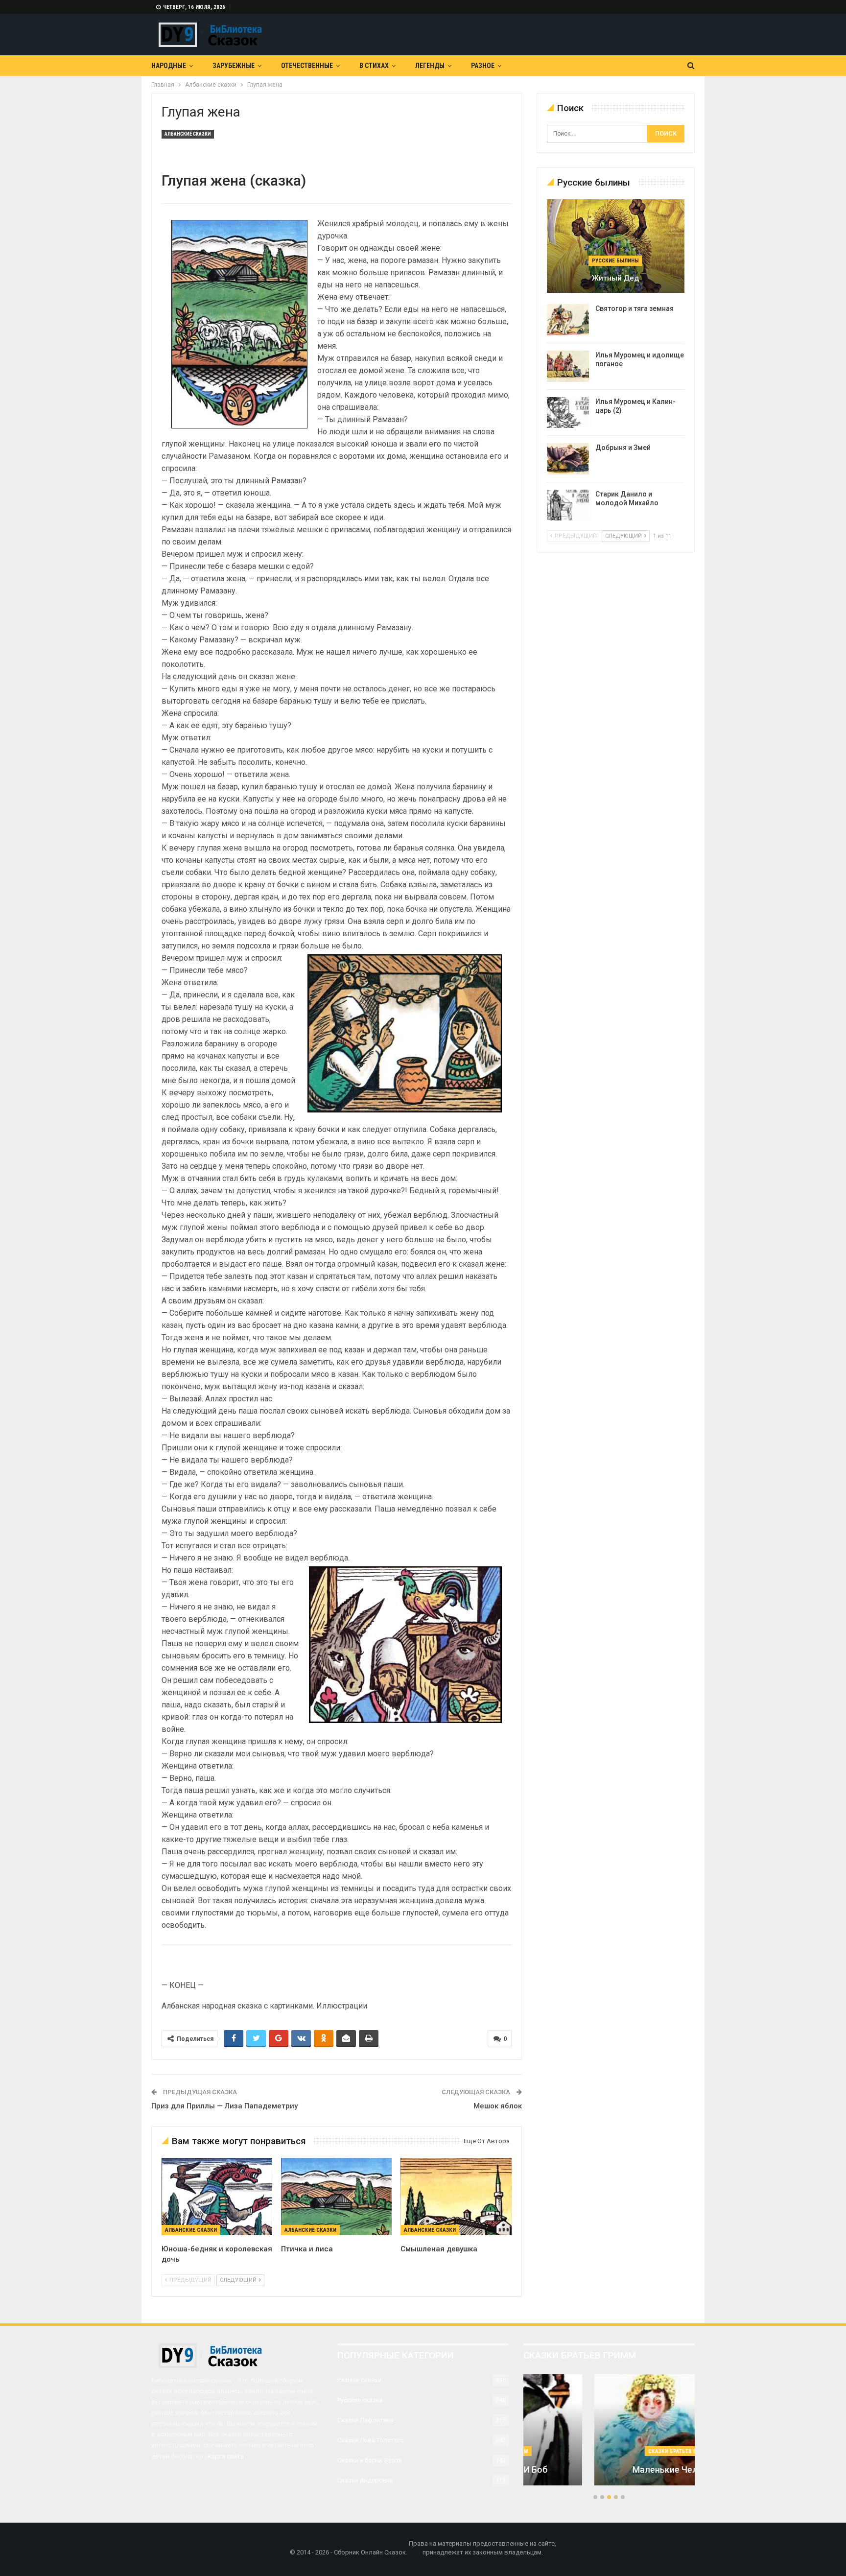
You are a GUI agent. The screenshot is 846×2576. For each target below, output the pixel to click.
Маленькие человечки (609, 2470)
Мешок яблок (498, 2106)
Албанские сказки (188, 134)
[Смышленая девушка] (456, 2197)
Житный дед (615, 278)
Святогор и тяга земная (634, 308)
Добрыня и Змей (623, 448)
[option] (609, 2435)
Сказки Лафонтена (365, 2420)
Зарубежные (234, 66)
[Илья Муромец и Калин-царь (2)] (568, 413)
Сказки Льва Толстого (371, 2440)
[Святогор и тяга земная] (568, 320)
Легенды (430, 66)
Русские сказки (360, 2400)
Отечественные (307, 66)
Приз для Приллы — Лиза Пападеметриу (224, 2106)
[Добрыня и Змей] (568, 459)
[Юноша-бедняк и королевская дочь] (217, 2197)
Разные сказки (359, 2380)
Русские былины (615, 261)
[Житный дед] (616, 246)
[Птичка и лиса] (336, 2197)
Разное (483, 66)
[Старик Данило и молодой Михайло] (568, 505)
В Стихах (374, 66)
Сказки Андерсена (365, 2480)
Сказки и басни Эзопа (370, 2460)
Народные (169, 66)
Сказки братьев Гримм (609, 2451)
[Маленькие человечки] (609, 2430)
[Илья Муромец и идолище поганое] (568, 366)
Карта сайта (226, 2456)
